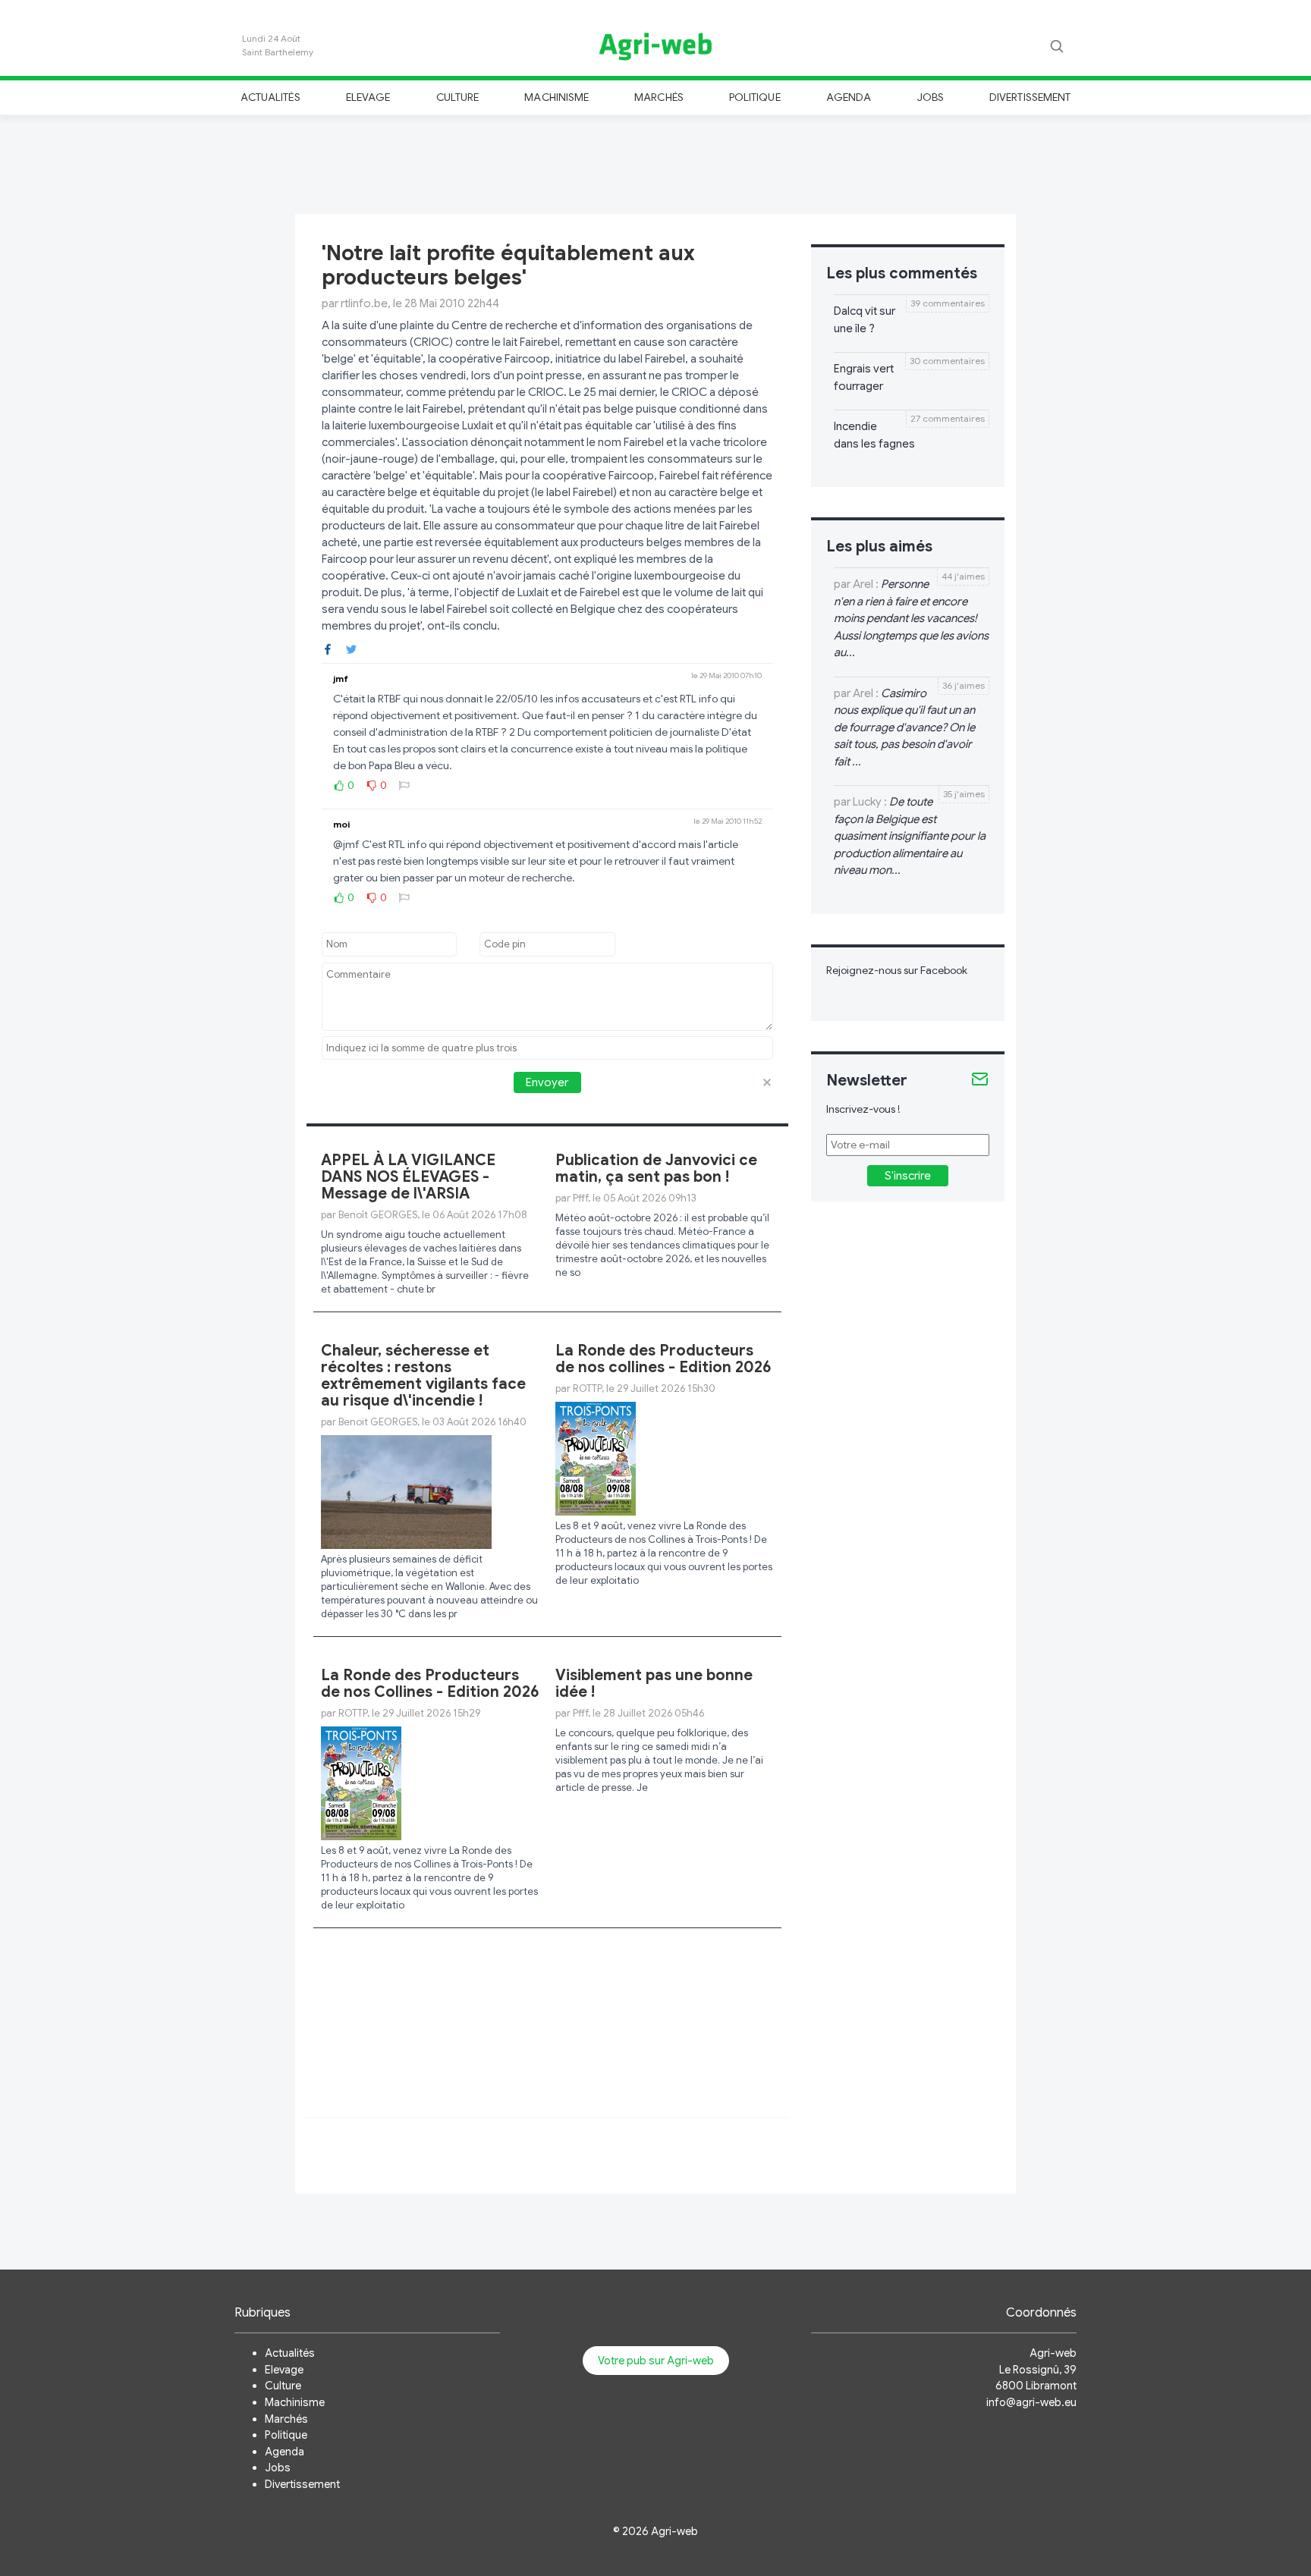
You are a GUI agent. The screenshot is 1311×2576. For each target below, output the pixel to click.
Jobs (931, 97)
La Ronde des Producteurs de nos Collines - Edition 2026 (430, 1684)
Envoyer (547, 1082)
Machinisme (556, 97)
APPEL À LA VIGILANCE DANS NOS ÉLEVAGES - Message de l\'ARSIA (408, 1177)
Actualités (270, 97)
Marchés (659, 97)
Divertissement (1030, 97)
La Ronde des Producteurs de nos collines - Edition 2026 (663, 1359)
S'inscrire (908, 1176)
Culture (457, 97)
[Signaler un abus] (404, 785)
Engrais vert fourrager (864, 377)
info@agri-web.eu (1031, 2402)
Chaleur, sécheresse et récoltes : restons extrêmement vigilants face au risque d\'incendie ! (423, 1376)
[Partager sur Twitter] (351, 648)
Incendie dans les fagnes (874, 435)
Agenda (849, 97)
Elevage (368, 97)
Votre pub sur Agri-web (656, 2361)
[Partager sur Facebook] (328, 648)
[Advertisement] (655, 162)
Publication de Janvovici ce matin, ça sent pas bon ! (656, 1169)
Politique (755, 97)
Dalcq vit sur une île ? (865, 320)
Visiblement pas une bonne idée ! (654, 1684)
